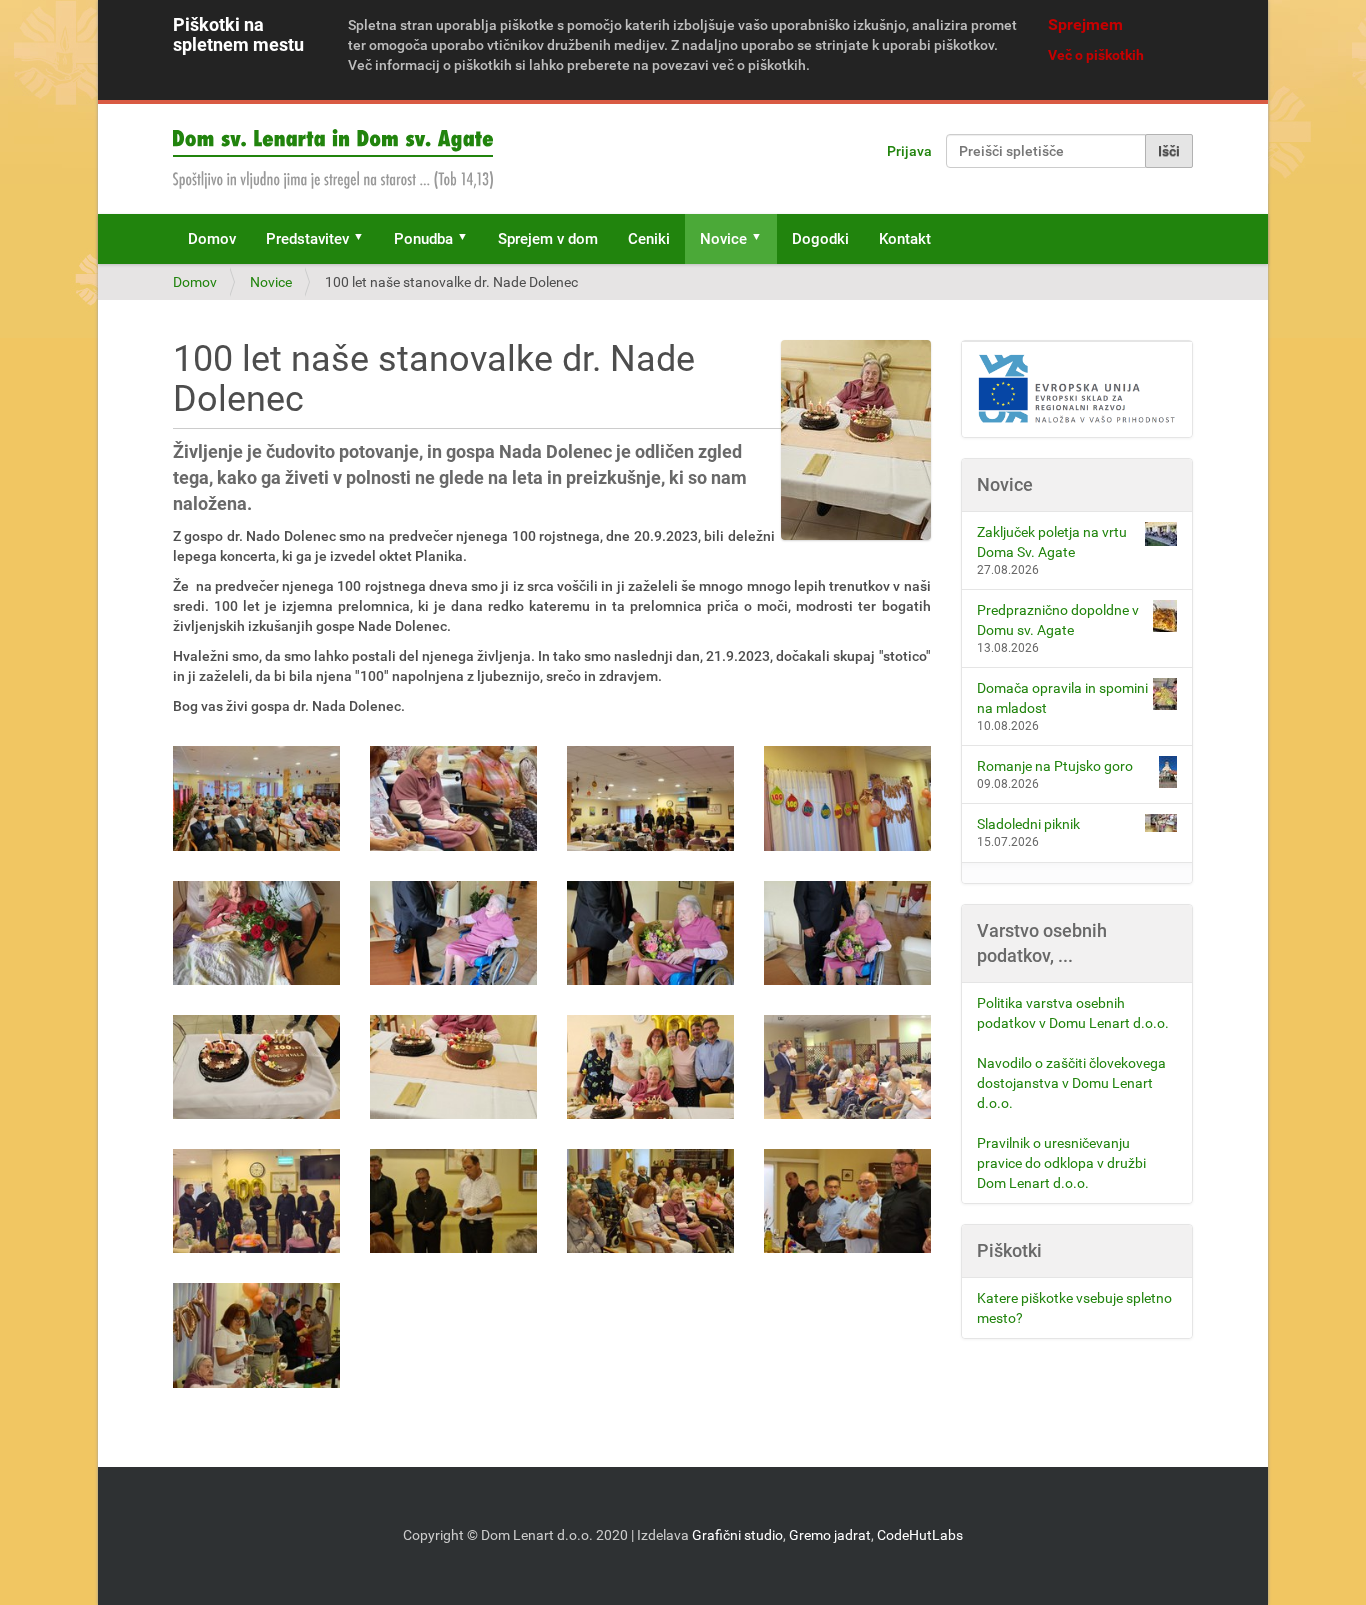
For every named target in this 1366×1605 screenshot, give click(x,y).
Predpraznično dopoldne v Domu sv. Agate (1058, 620)
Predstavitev (307, 239)
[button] (365, 239)
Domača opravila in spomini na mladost (1062, 698)
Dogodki (820, 239)
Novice (723, 239)
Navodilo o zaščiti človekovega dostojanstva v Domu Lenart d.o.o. (1071, 1083)
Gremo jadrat (830, 1535)
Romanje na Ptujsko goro (1055, 766)
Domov (212, 239)
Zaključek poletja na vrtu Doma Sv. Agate (1052, 542)
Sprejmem (1085, 24)
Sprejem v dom (548, 239)
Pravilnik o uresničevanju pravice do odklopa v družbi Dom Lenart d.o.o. (1061, 1163)
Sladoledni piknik (1028, 824)
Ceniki (649, 239)
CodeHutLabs (920, 1535)
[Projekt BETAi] (1077, 389)
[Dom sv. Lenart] (333, 159)
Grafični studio (737, 1535)
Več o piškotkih (1096, 55)
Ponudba (423, 239)
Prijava (909, 151)
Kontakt (905, 239)
